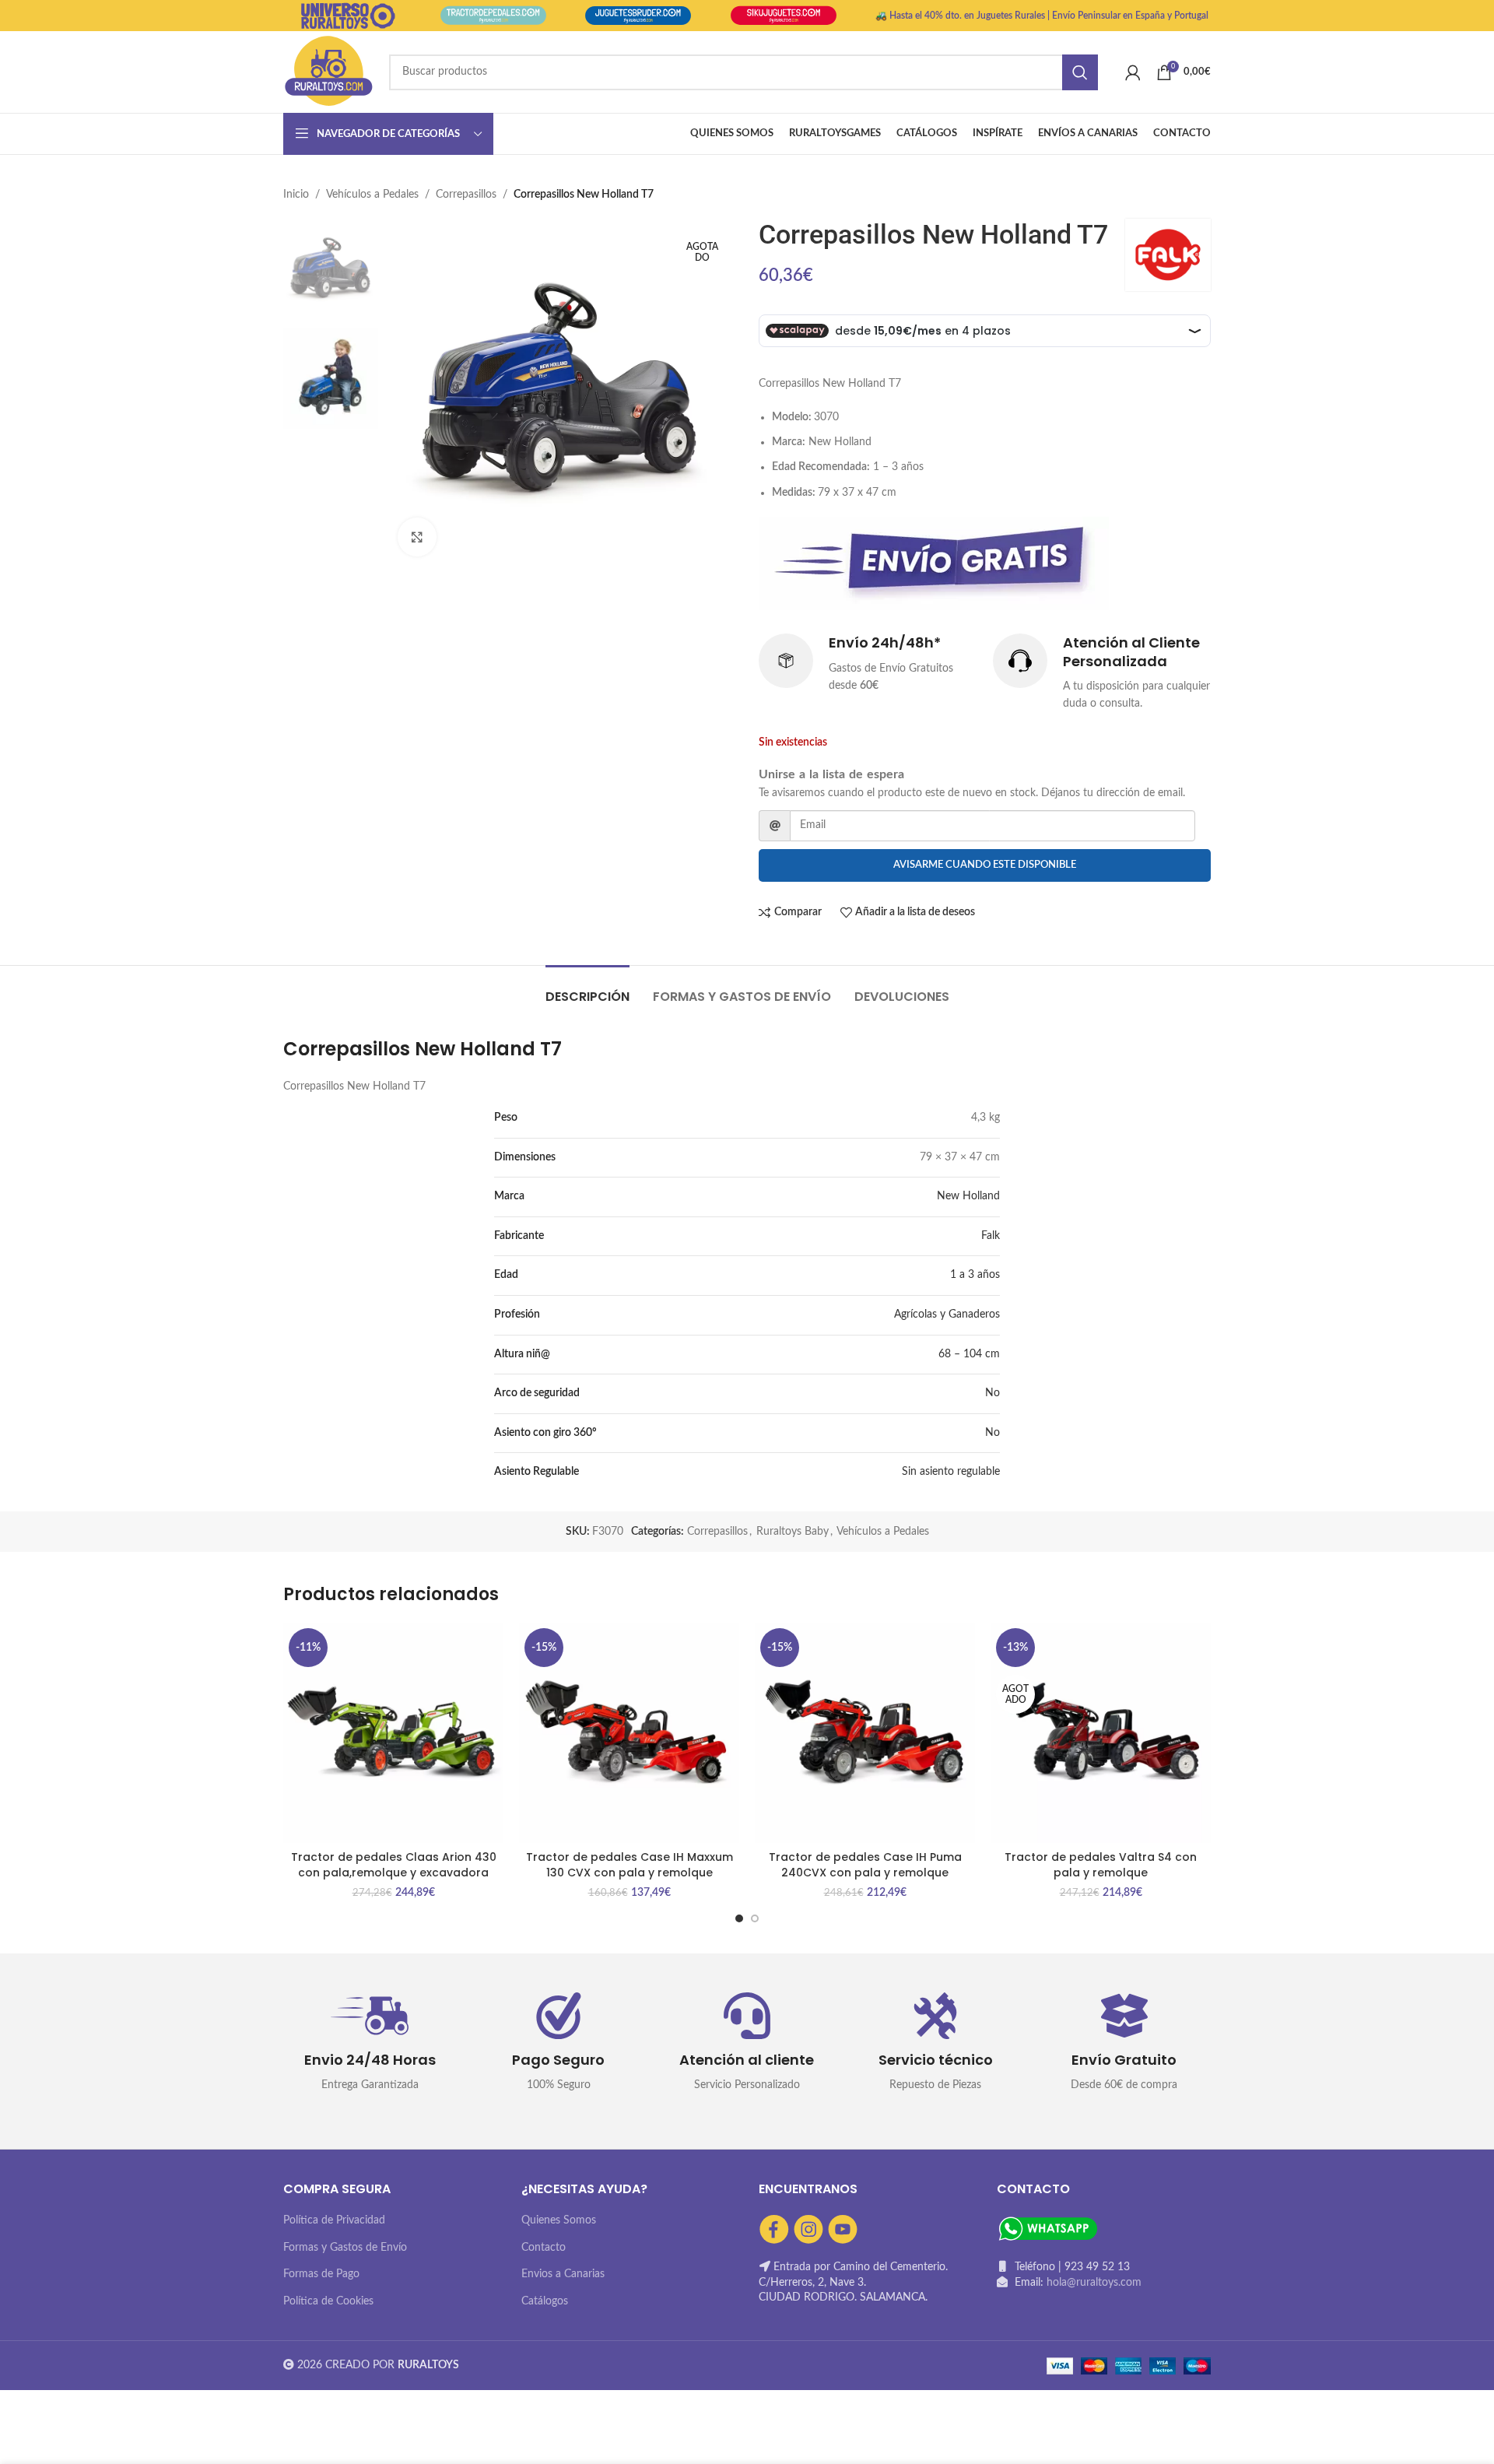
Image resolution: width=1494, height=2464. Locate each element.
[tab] (587, 989)
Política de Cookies (328, 2301)
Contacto (544, 2248)
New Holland (968, 1196)
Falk (991, 1236)
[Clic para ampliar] (417, 537)
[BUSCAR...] (1080, 72)
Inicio (296, 195)
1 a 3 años (975, 1275)
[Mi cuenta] (1133, 72)
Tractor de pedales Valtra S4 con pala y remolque (1101, 1865)
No (992, 1393)
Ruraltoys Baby (793, 1532)
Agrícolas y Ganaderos (947, 1314)
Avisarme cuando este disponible (985, 865)
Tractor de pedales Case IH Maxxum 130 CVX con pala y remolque (630, 1865)
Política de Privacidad (334, 2220)
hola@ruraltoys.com (1094, 2283)
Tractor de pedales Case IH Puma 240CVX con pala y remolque (865, 1865)
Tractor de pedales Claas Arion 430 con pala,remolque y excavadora (394, 1865)
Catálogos (545, 2301)
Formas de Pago (321, 2274)
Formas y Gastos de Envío (345, 2248)
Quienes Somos (559, 2220)
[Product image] (629, 1733)
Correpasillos (466, 195)
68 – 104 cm (969, 1354)
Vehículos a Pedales (372, 195)
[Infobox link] (868, 664)
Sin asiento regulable (951, 1472)
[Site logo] (328, 72)
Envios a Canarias (563, 2274)
